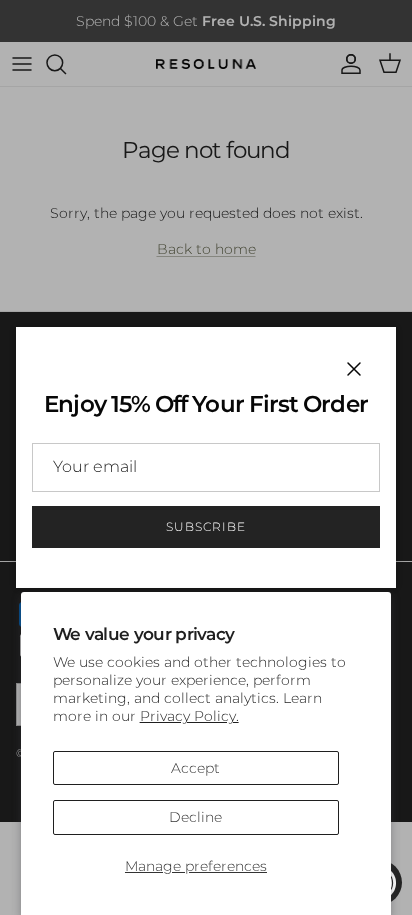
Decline (195, 817)
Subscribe (206, 526)
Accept (195, 768)
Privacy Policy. (189, 716)
